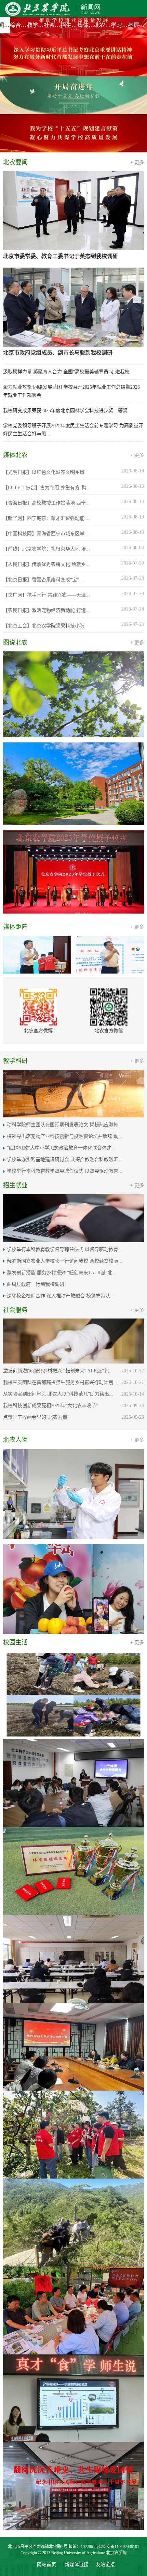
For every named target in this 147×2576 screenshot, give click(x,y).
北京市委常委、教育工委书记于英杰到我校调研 (61, 142)
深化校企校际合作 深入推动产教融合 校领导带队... (61, 1181)
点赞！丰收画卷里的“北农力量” (36, 1303)
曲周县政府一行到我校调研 (36, 1170)
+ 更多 (137, 48)
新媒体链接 (77, 1659)
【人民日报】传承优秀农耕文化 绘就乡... (46, 450)
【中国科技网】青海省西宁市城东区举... (46, 419)
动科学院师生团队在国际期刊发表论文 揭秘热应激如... (65, 1011)
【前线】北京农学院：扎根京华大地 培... (46, 435)
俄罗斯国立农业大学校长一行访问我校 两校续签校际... (65, 1147)
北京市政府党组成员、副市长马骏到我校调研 (58, 238)
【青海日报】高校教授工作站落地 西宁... (46, 389)
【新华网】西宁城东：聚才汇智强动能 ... (46, 404)
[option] (73, 19)
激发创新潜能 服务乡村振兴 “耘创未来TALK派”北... (62, 1158)
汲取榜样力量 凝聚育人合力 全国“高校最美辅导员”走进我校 (66, 257)
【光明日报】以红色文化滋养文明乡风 (44, 358)
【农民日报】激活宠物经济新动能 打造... (46, 496)
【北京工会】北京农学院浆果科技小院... (46, 511)
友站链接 (105, 1659)
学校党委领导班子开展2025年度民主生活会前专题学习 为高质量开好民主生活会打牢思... (73, 315)
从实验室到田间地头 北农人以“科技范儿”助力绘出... (58, 1280)
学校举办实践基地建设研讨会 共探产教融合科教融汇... (65, 1045)
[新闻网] (52, 9)
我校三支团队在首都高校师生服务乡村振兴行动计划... (60, 1268)
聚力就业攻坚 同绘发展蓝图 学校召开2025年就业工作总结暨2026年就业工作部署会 (71, 277)
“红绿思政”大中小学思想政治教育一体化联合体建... (61, 1034)
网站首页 (46, 1659)
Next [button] (137, 1580)
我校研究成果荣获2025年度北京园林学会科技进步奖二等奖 (65, 296)
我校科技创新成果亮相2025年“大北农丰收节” (51, 1291)
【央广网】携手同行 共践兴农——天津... (46, 481)
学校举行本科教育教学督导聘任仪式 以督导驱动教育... (65, 1057)
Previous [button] (10, 1580)
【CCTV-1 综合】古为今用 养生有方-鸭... (47, 373)
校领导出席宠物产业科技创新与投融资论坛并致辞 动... (65, 1022)
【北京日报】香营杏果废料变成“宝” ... (44, 465)
